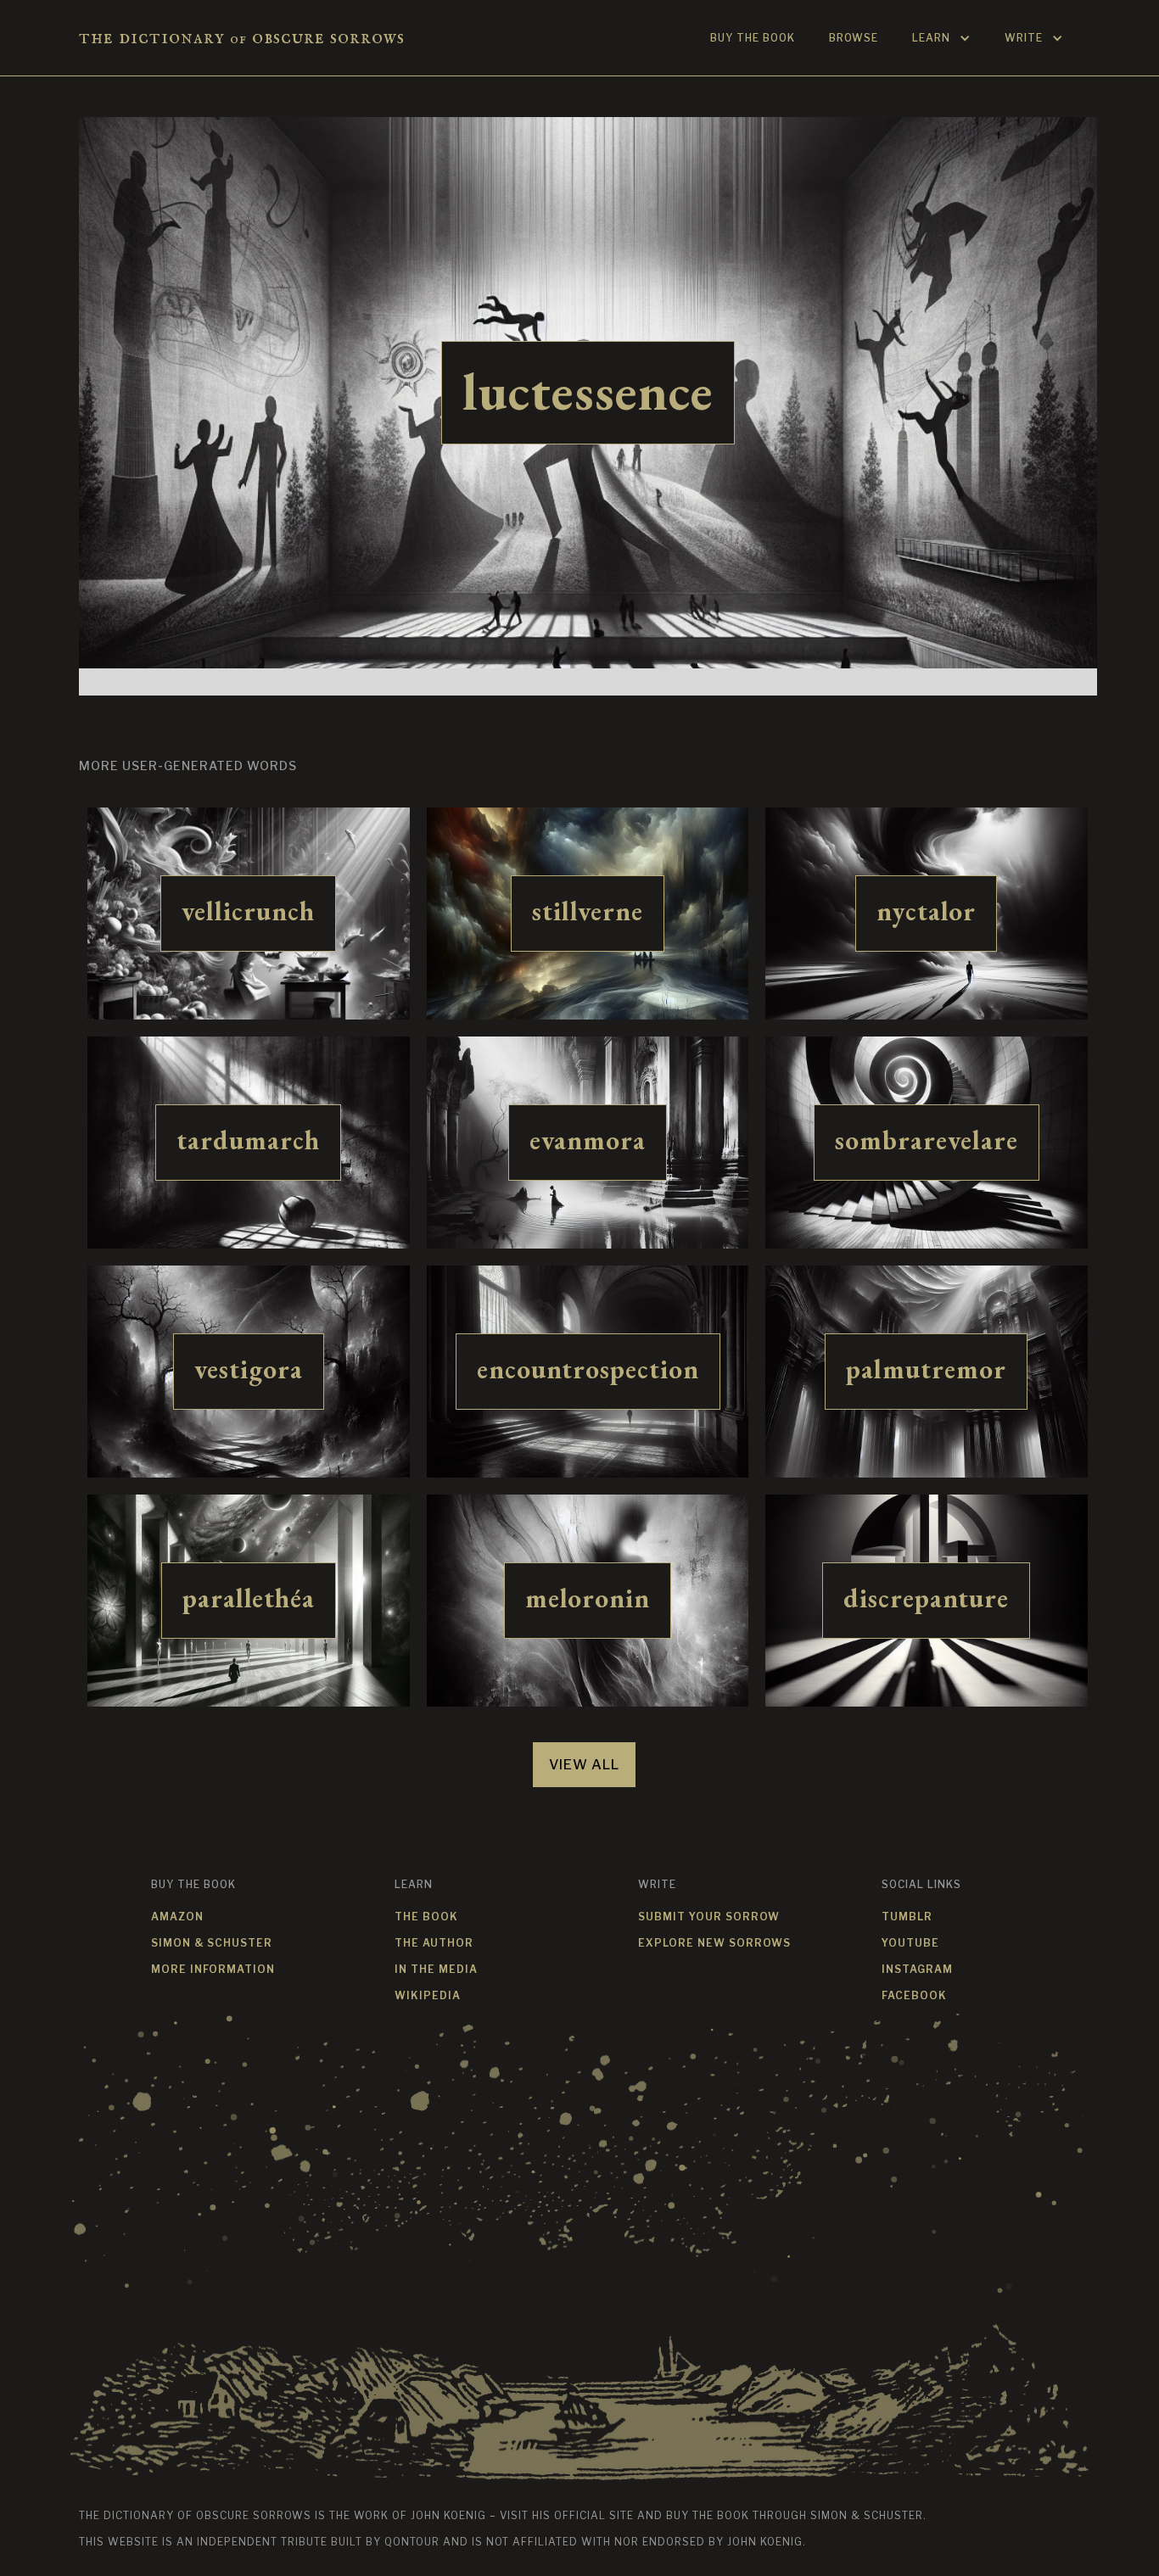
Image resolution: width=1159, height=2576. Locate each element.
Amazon (177, 1917)
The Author (434, 1943)
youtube (910, 1943)
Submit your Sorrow (709, 1917)
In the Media (436, 1969)
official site (594, 2515)
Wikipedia (428, 1995)
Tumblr (907, 1917)
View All (584, 1765)
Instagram (917, 1969)
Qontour (412, 2542)
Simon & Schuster (212, 1943)
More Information (213, 1969)
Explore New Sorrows (714, 1943)
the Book (426, 1917)
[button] (941, 38)
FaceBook (914, 1995)
